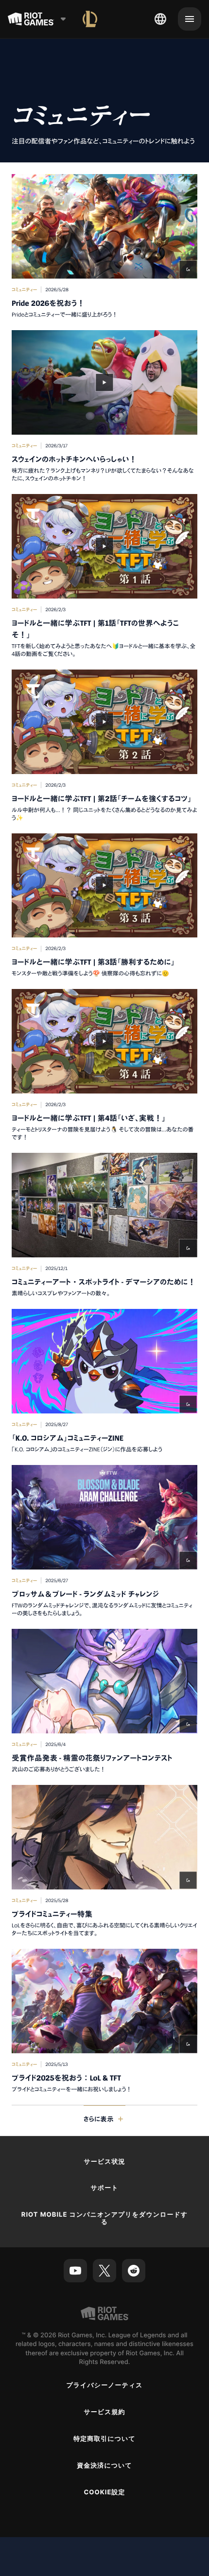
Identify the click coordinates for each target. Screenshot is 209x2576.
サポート (104, 2188)
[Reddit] (134, 2271)
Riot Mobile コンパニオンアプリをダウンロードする (104, 2218)
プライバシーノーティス (104, 2385)
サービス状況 (104, 2162)
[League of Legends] (90, 19)
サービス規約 (104, 2412)
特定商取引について (104, 2439)
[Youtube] (75, 2271)
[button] (104, 246)
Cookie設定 (104, 2492)
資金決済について (104, 2466)
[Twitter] (104, 2271)
